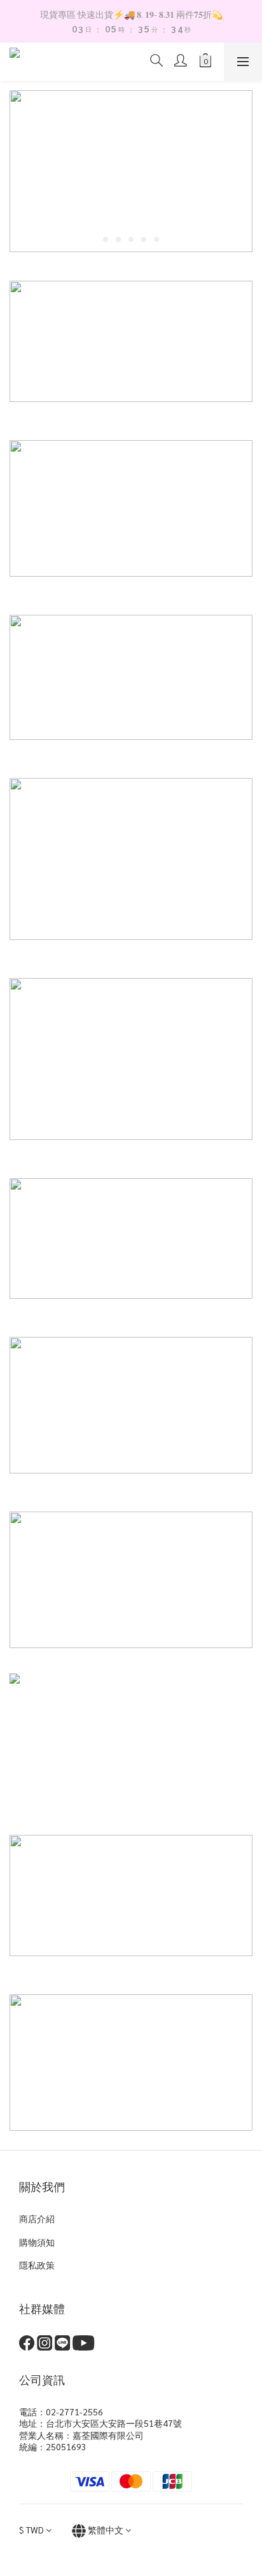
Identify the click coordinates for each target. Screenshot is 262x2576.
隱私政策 (37, 2265)
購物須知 (37, 2242)
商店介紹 (37, 2218)
